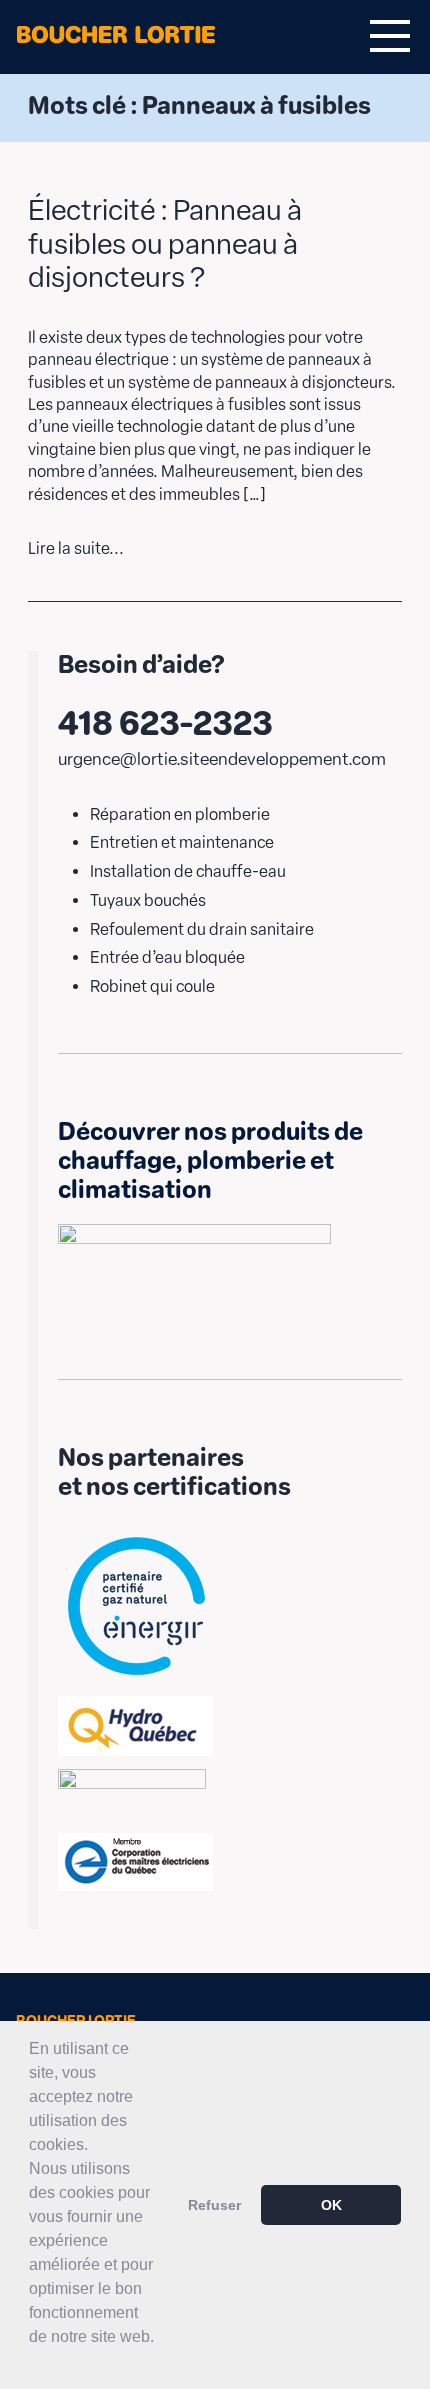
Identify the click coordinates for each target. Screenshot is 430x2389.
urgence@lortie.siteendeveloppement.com (222, 759)
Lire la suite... (76, 548)
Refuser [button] (214, 2205)
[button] (32, 2363)
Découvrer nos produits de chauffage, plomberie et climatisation (210, 1160)
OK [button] (331, 2205)
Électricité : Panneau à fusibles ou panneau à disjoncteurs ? (165, 243)
